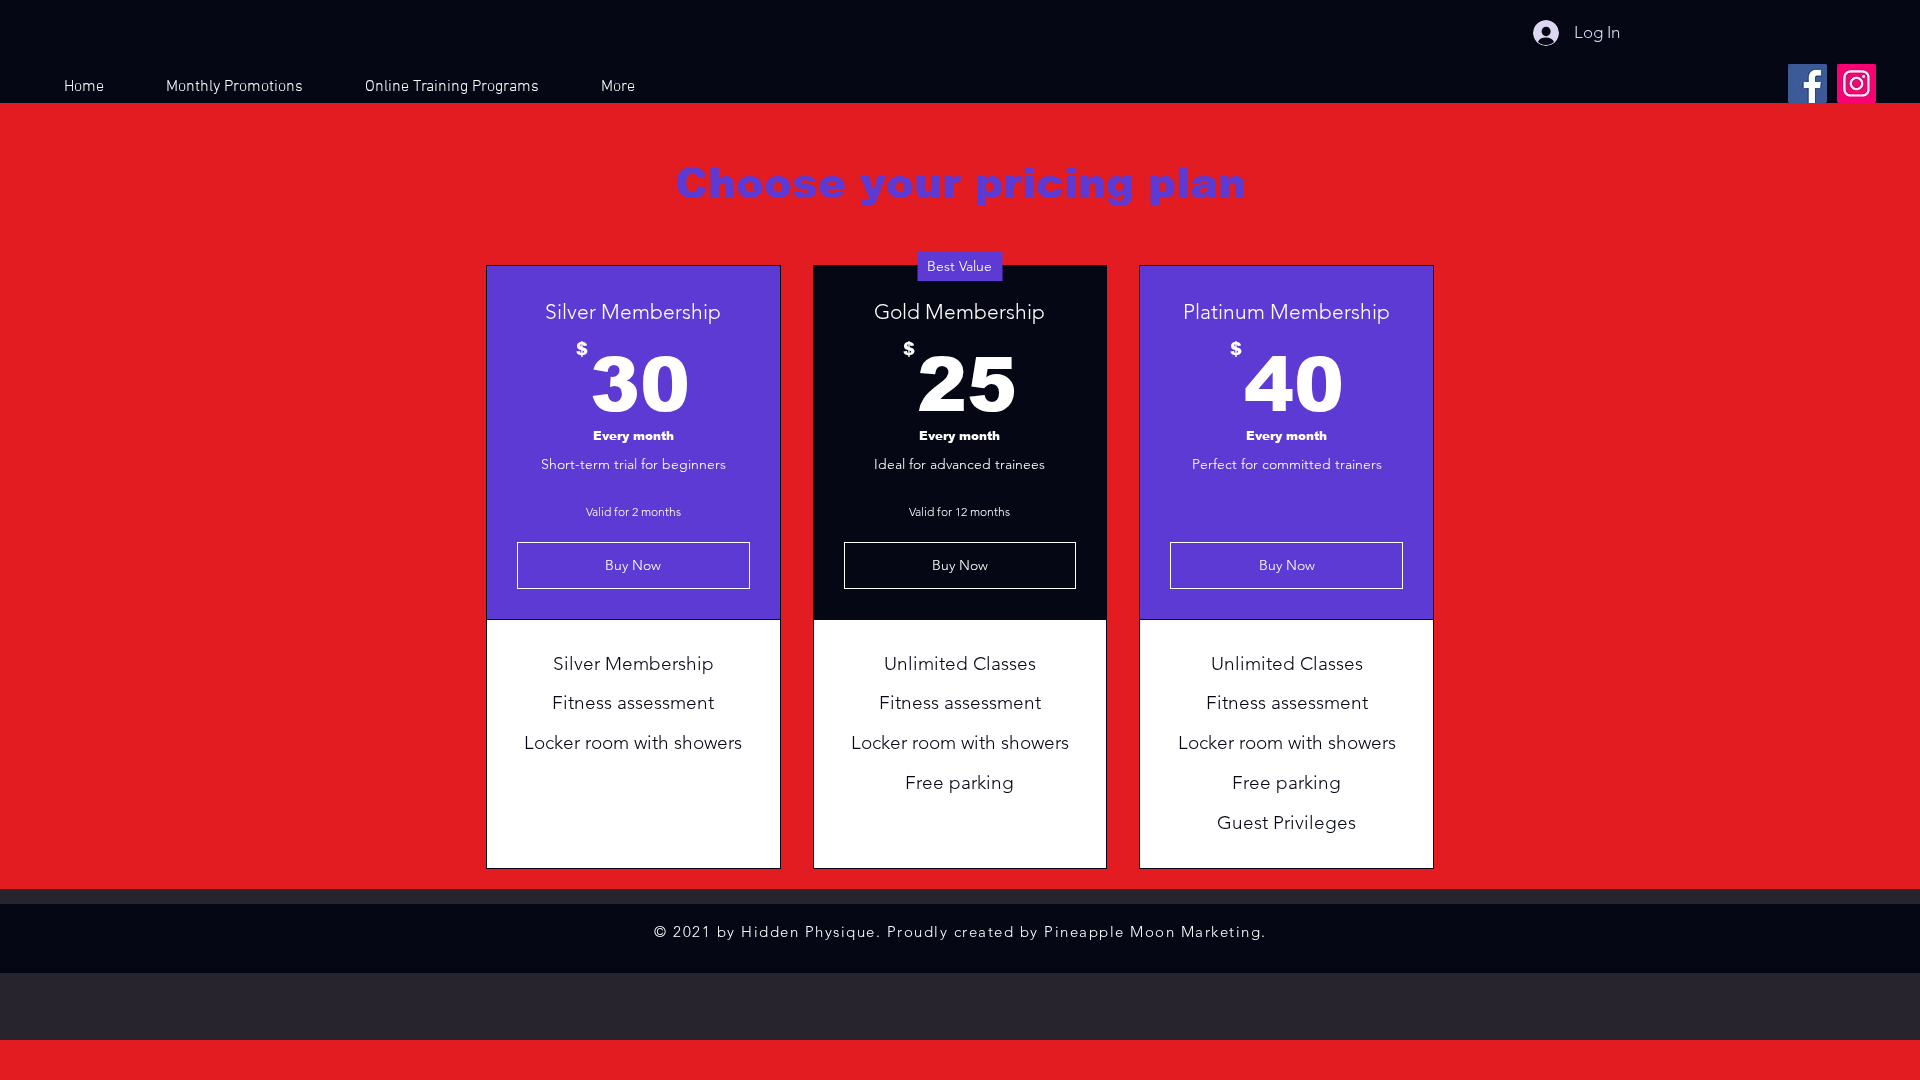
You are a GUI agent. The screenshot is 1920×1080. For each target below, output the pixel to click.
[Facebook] (1807, 83)
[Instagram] (1856, 83)
